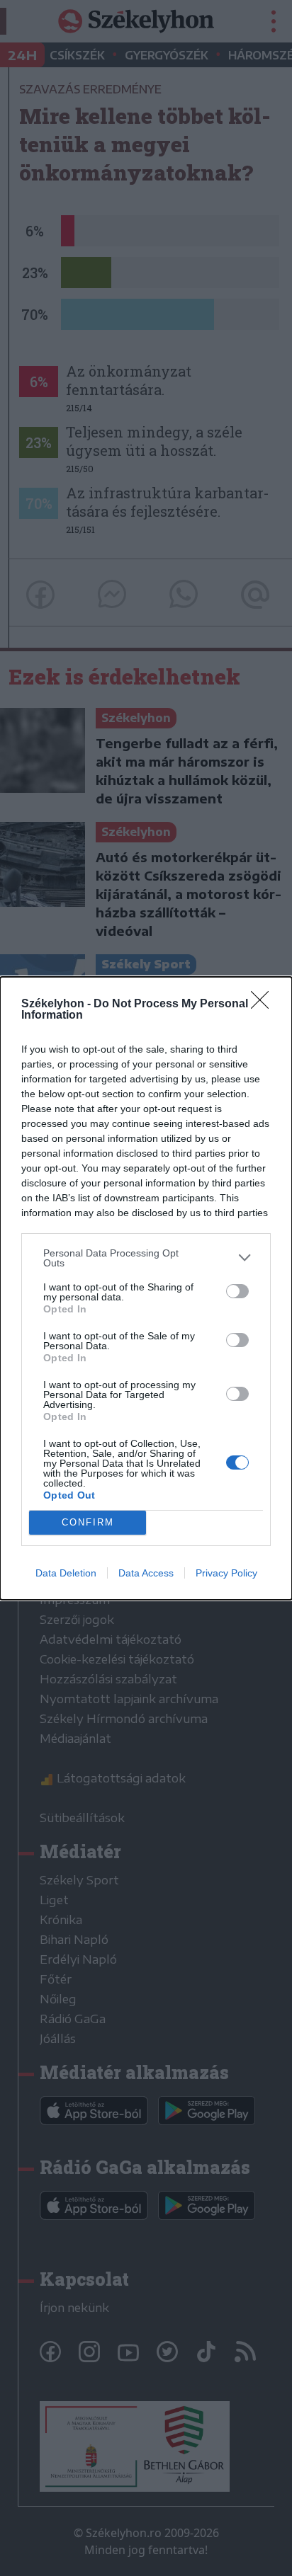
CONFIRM (88, 1522)
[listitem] (146, 1258)
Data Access (146, 1573)
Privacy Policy (226, 1573)
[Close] (264, 1004)
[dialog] (146, 1288)
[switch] (237, 1291)
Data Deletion (66, 1573)
